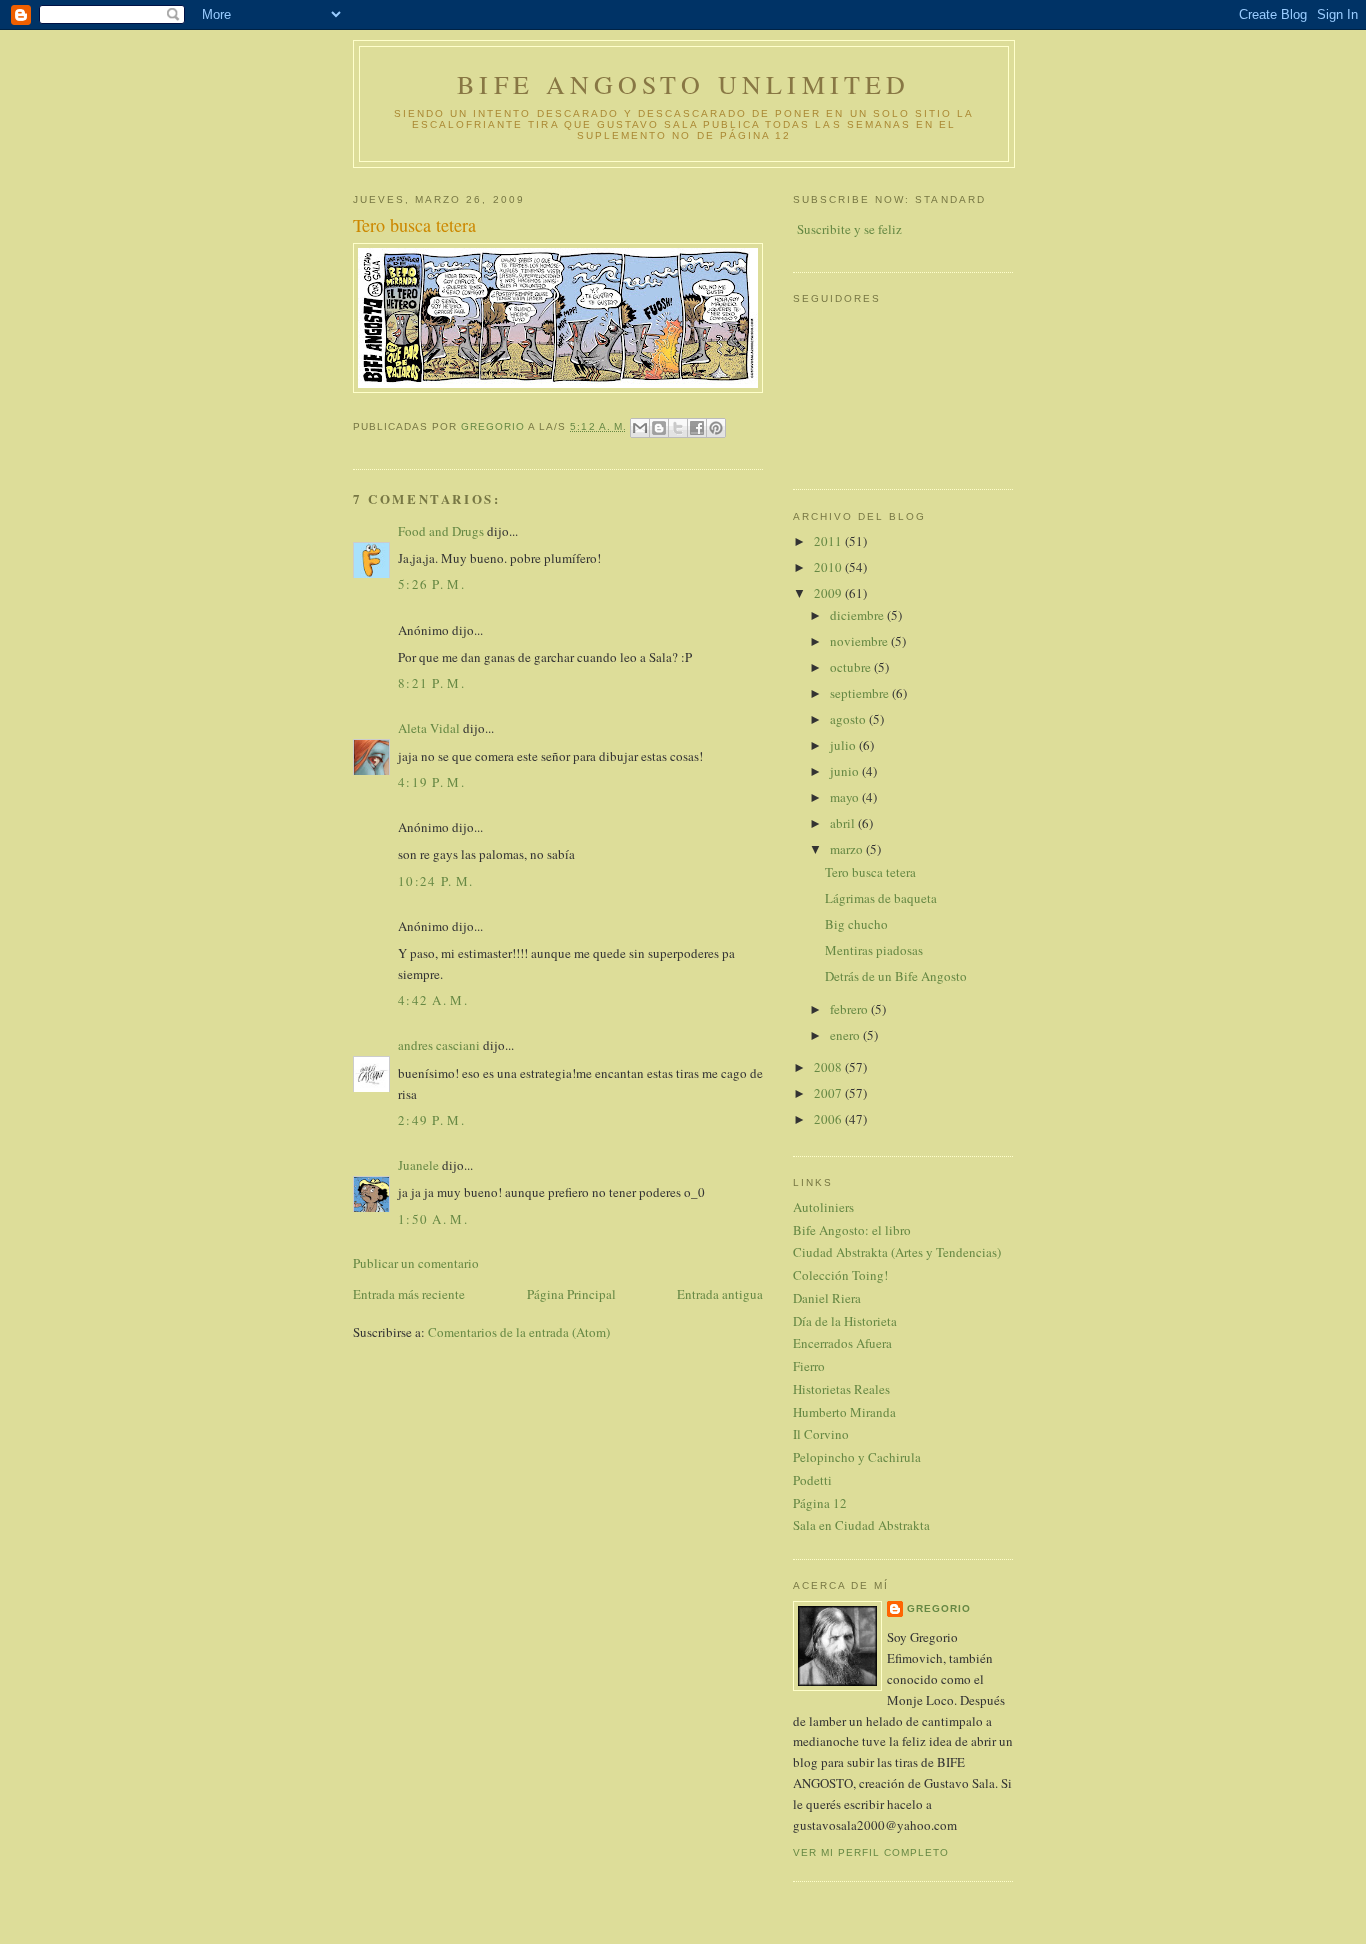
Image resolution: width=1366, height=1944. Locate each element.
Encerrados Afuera (842, 1343)
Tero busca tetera (870, 872)
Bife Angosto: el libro (852, 1230)
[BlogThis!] (659, 428)
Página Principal (571, 1294)
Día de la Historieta (845, 1321)
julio (844, 745)
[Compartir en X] (678, 428)
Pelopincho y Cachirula (857, 1457)
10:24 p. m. (435, 881)
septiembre (861, 693)
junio (846, 771)
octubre (852, 667)
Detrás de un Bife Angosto (896, 976)
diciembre (858, 615)
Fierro (809, 1366)
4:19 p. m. (431, 782)
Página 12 (820, 1503)
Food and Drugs (441, 531)
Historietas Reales (841, 1389)
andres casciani (439, 1045)
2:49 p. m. (431, 1120)
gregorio (939, 1608)
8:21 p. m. (431, 683)
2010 (829, 567)
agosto (849, 719)
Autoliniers (823, 1207)
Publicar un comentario (416, 1263)
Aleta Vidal (429, 728)
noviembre (860, 641)
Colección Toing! (840, 1275)
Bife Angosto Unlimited (683, 84)
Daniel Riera (827, 1298)
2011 (829, 541)
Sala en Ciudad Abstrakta (861, 1525)
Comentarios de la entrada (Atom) (519, 1332)
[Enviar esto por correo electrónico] (640, 428)
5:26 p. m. (431, 584)
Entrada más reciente (409, 1294)
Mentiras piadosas (874, 950)
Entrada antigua (720, 1294)
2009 (829, 593)
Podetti (812, 1480)
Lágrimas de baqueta (881, 898)
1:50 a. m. (433, 1219)
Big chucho (856, 924)
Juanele (418, 1165)
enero (846, 1035)
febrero (850, 1009)
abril (844, 823)
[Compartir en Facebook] (697, 428)
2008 (829, 1067)
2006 (829, 1119)
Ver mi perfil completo (871, 1852)
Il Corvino (821, 1434)
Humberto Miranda (844, 1412)
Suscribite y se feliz (849, 229)
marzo (848, 849)
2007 (829, 1093)
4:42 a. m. (433, 1000)
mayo (846, 797)
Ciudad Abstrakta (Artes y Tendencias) (897, 1252)
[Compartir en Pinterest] (716, 428)
